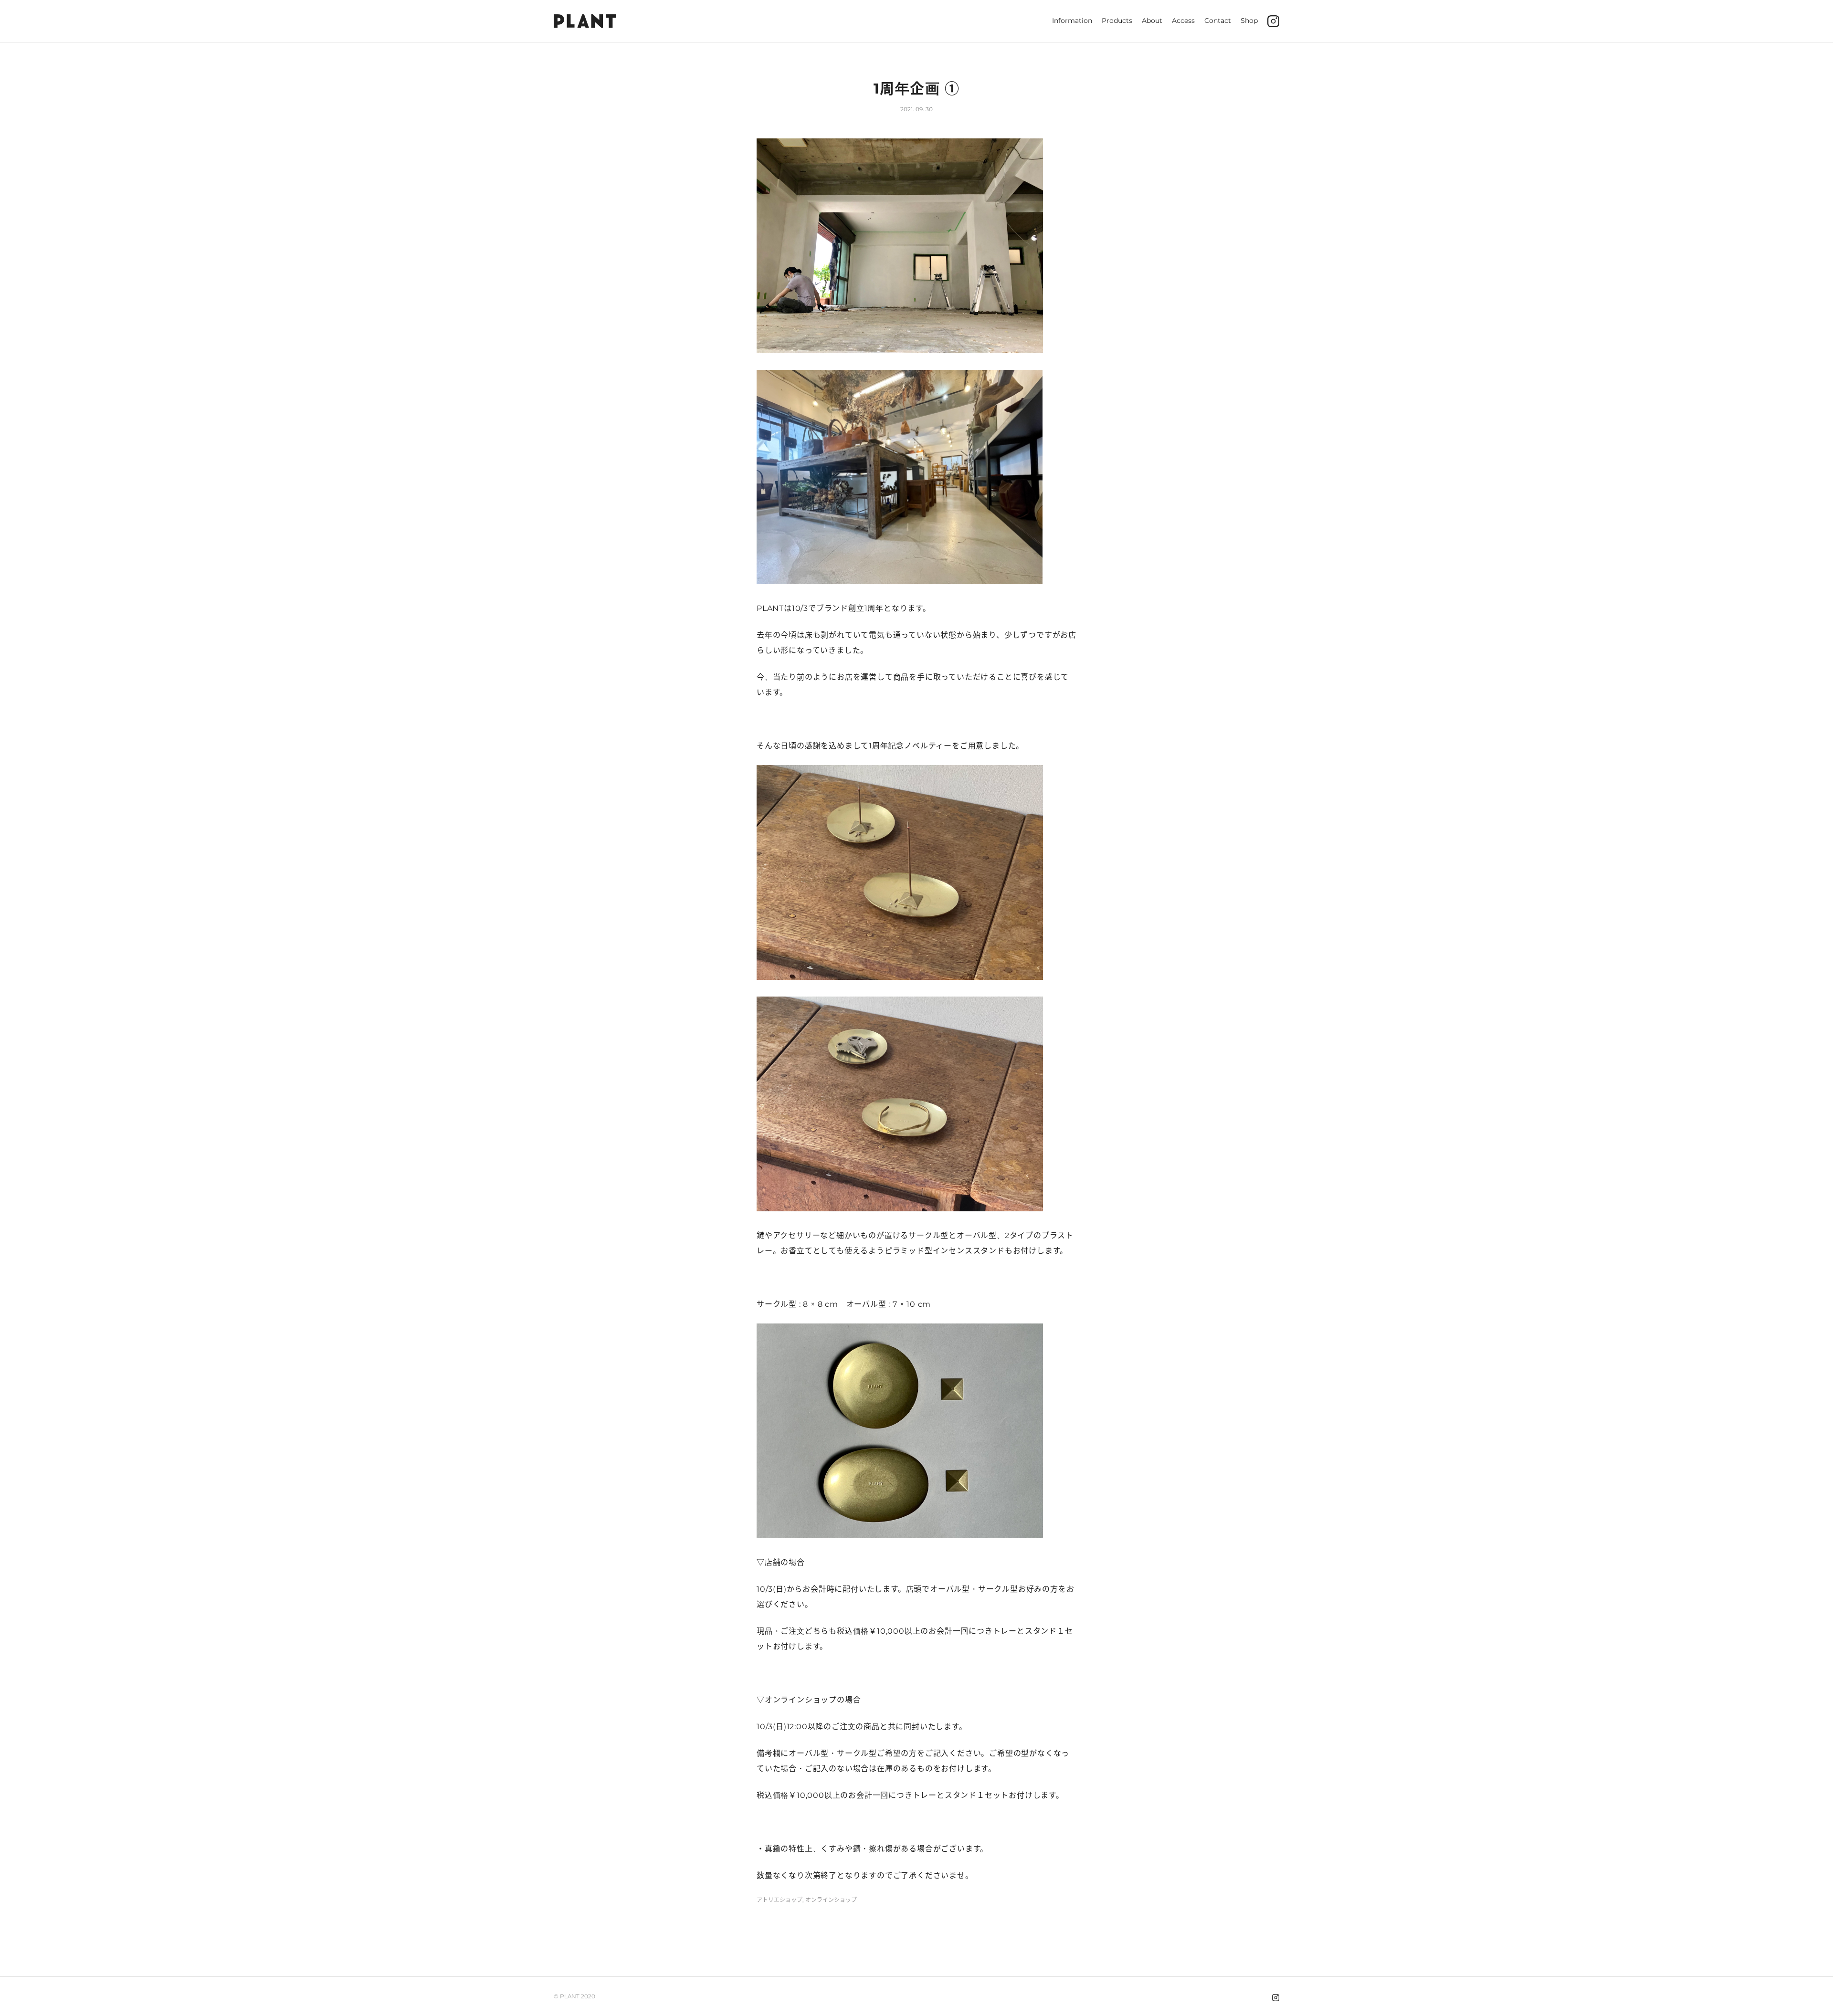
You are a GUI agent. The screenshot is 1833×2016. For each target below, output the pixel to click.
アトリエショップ (780, 1900)
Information (1072, 21)
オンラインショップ (831, 1900)
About (1152, 21)
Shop (1249, 21)
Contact (1218, 21)
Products (1117, 21)
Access (1183, 21)
